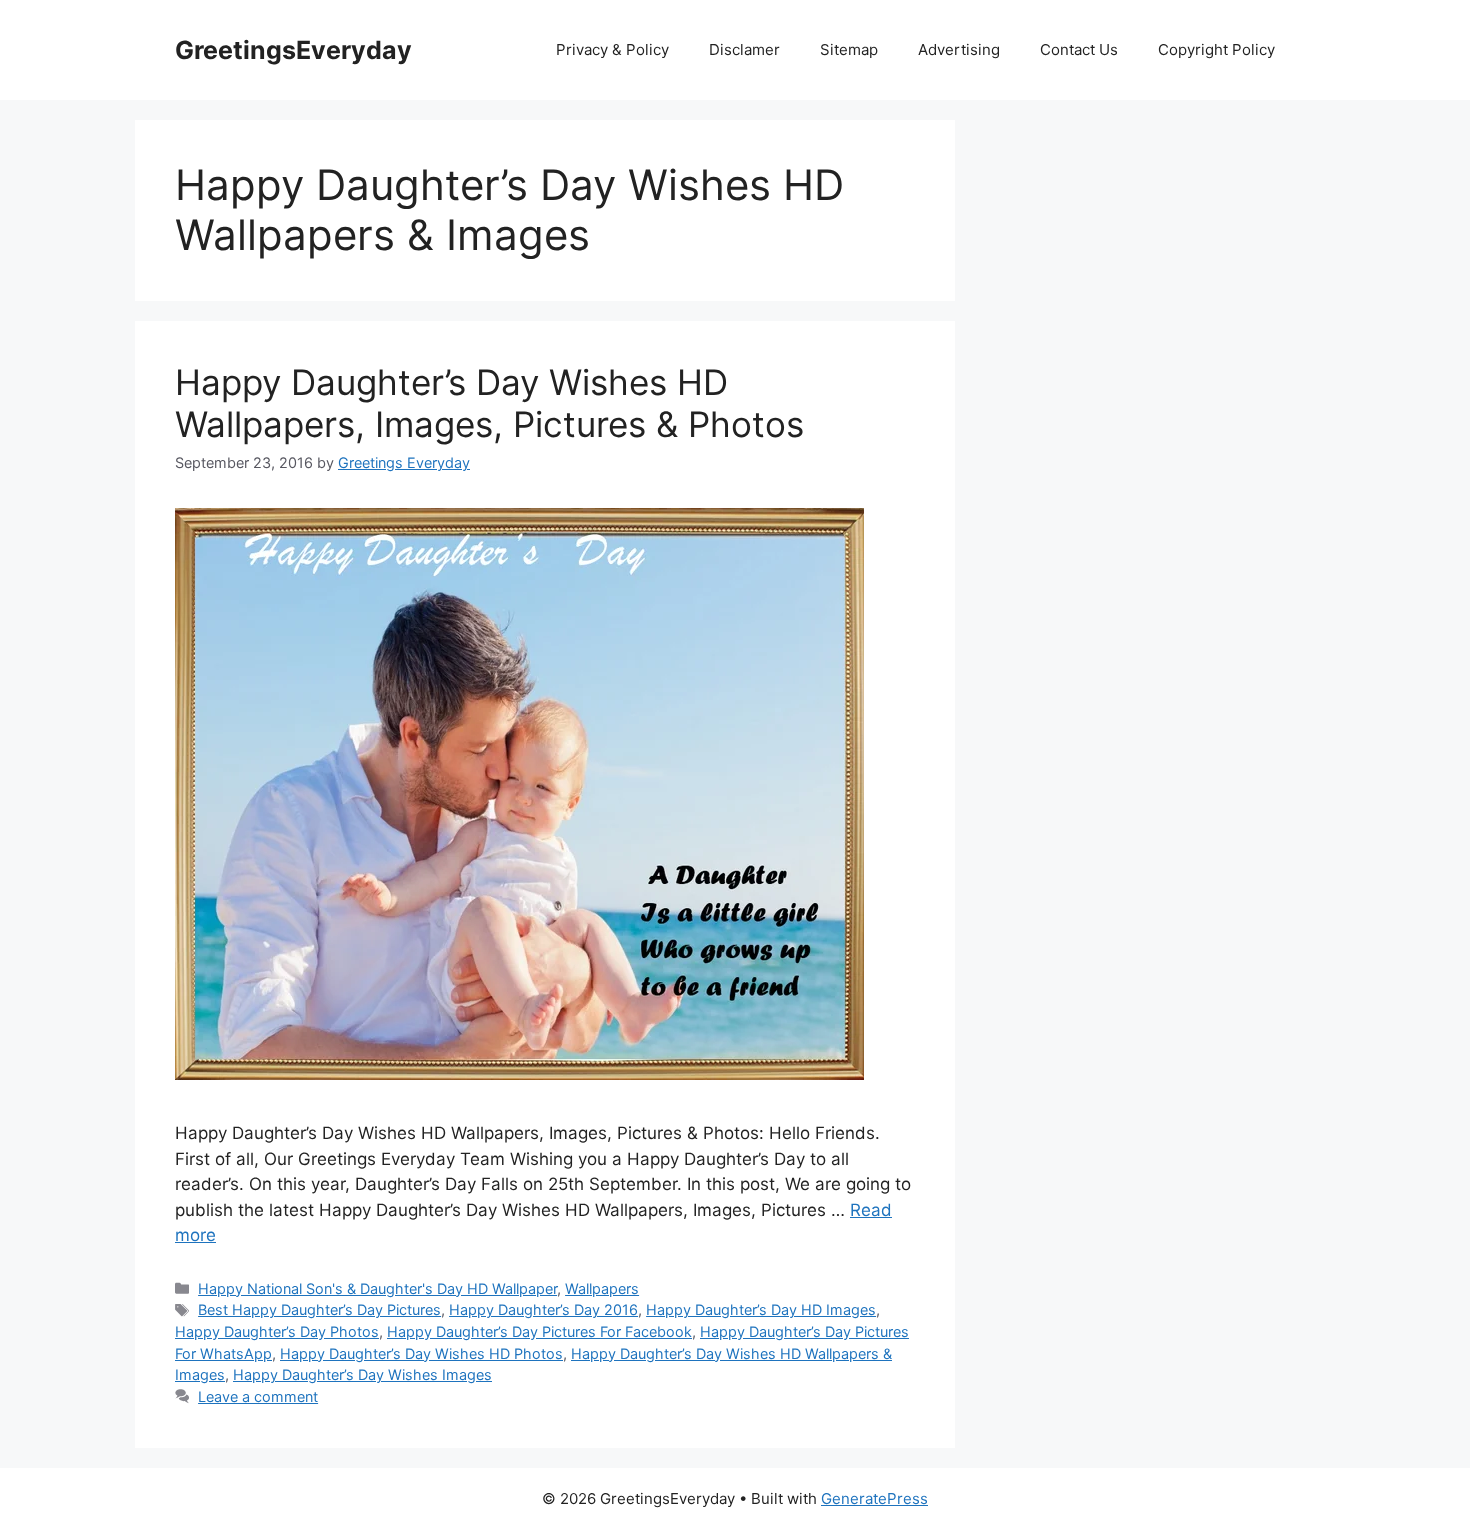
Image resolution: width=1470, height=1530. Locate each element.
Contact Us (1079, 49)
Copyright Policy (1216, 49)
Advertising (959, 49)
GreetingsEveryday (293, 50)
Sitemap (849, 49)
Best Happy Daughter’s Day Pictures (319, 1309)
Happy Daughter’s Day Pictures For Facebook (539, 1331)
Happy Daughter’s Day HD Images (761, 1309)
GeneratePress (874, 1498)
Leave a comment (258, 1396)
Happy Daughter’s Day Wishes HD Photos (421, 1353)
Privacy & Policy (612, 49)
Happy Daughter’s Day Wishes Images (362, 1374)
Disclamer (744, 49)
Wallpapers (602, 1288)
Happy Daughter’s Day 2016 (543, 1309)
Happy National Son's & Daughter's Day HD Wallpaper (377, 1288)
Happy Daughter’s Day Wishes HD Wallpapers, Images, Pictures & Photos (489, 403)
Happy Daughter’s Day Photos (277, 1331)
